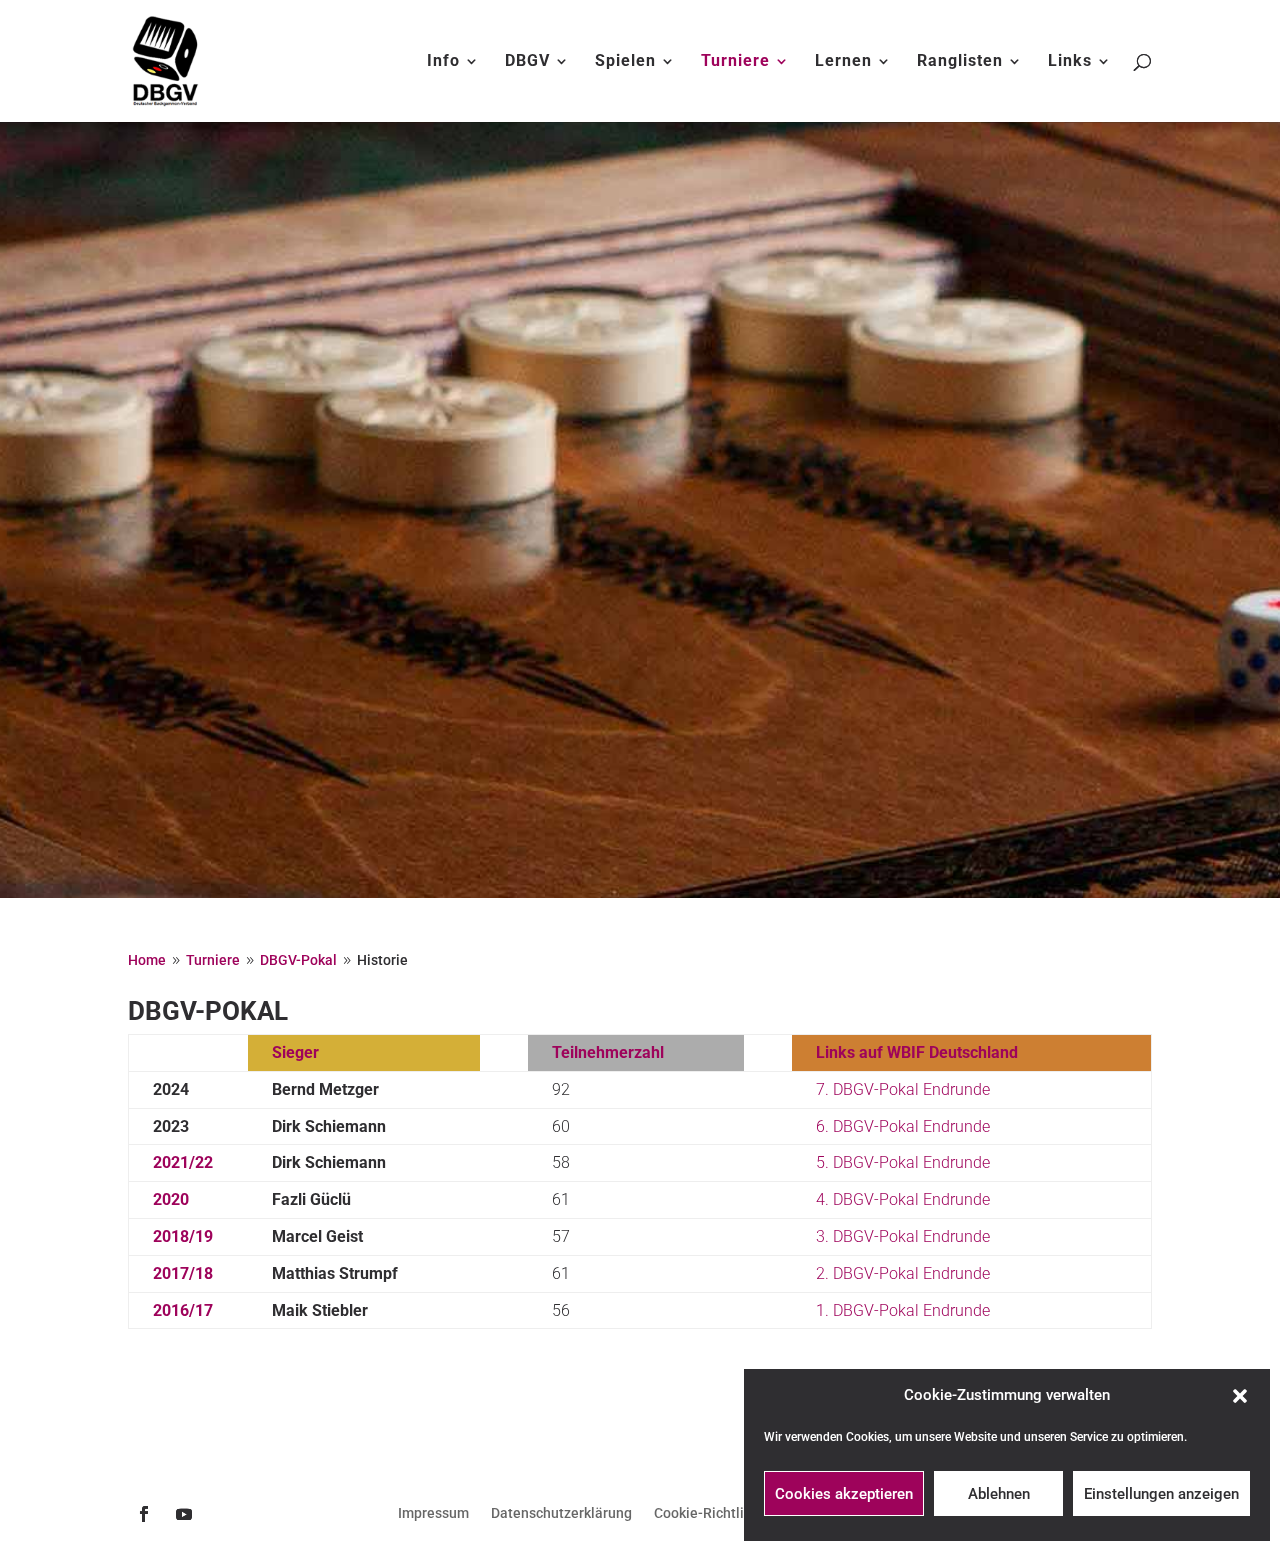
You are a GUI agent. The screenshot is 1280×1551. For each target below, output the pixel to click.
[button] (1240, 1396)
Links (1070, 62)
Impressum (433, 1513)
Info (443, 62)
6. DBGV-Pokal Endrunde (903, 1126)
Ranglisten (960, 62)
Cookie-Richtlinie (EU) (724, 1513)
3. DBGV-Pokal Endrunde (903, 1236)
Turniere (735, 62)
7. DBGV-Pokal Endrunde (903, 1089)
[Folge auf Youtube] (184, 1514)
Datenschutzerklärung (561, 1513)
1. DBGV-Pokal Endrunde (903, 1310)
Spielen (625, 62)
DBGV (527, 62)
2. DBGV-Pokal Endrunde (903, 1273)
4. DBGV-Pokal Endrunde (903, 1199)
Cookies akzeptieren (844, 1494)
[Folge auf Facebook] (144, 1514)
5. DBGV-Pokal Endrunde (903, 1162)
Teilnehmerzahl (608, 1052)
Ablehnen (999, 1494)
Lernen (843, 62)
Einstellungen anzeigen (1161, 1494)
